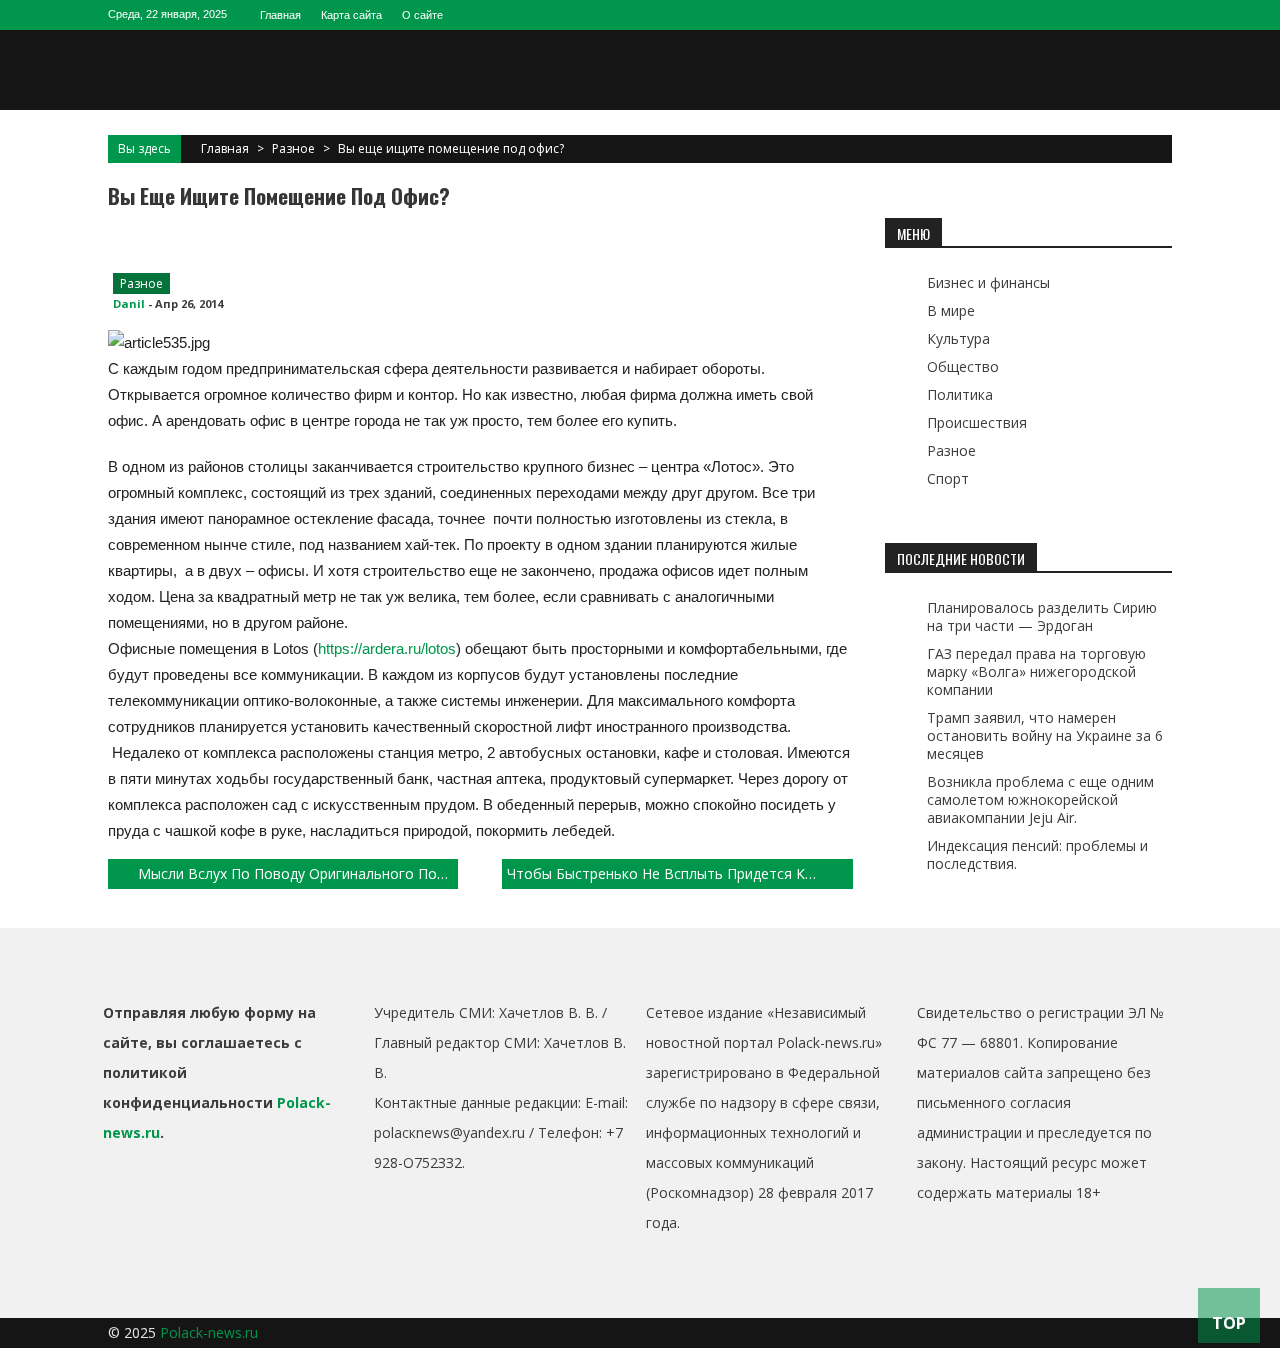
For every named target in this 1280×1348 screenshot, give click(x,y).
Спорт (948, 478)
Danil (129, 303)
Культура (958, 338)
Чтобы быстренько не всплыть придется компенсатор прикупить (679, 873)
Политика (960, 394)
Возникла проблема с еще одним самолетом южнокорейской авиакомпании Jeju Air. (1040, 799)
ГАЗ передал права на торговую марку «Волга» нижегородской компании (1036, 671)
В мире (951, 310)
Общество (963, 366)
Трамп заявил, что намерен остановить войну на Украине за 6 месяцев (1045, 735)
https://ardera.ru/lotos (387, 648)
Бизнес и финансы (988, 282)
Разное (293, 148)
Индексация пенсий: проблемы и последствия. (1037, 854)
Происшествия (977, 422)
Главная (280, 15)
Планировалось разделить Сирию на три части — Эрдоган (1042, 616)
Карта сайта (351, 15)
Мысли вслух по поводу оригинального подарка (298, 873)
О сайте (422, 15)
